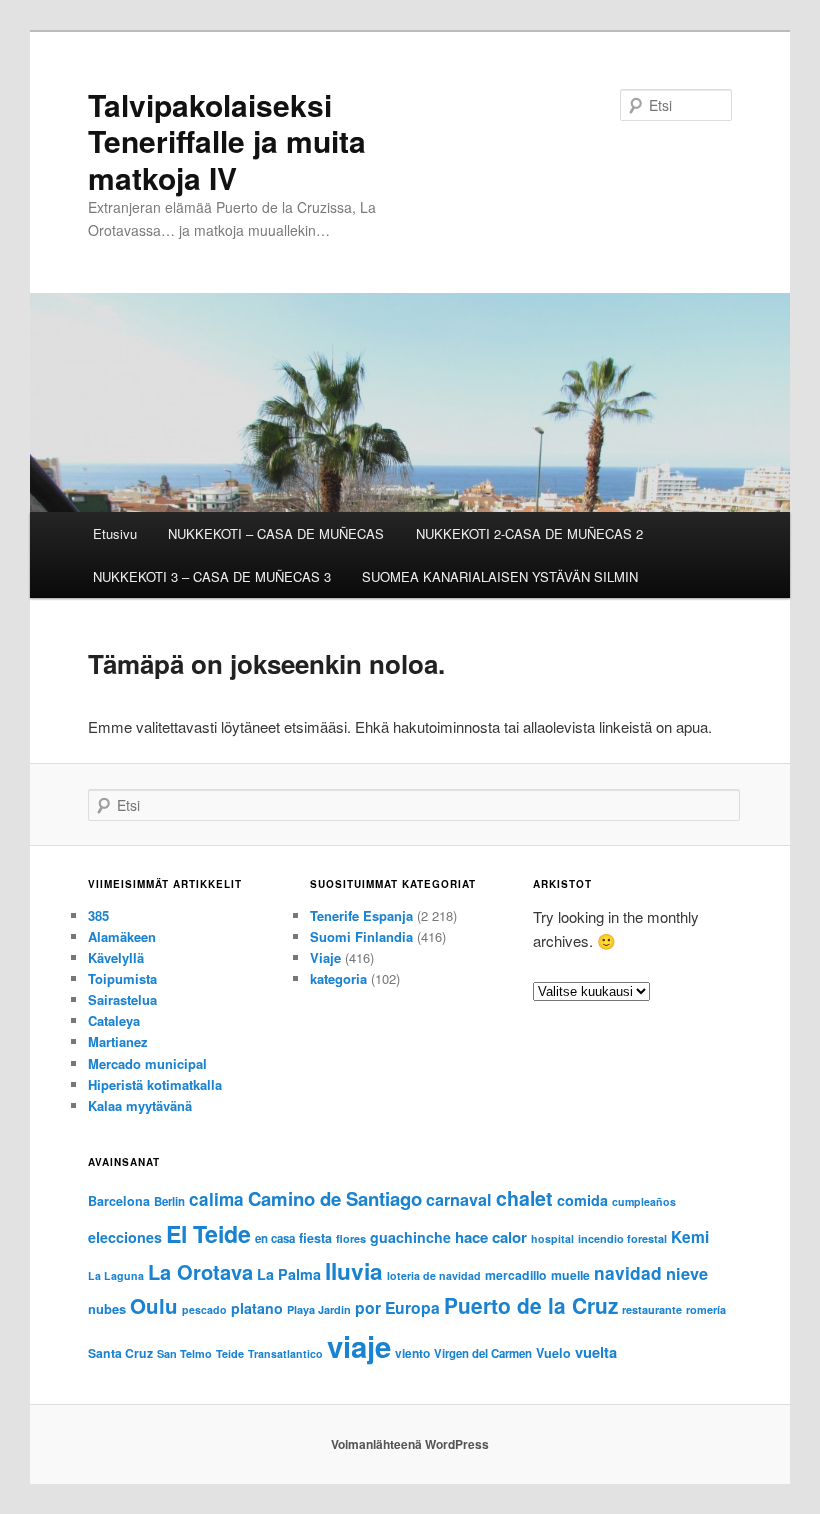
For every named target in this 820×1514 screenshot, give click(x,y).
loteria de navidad (434, 1275)
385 (98, 915)
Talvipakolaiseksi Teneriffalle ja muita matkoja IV (227, 141)
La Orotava (200, 1271)
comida (582, 1200)
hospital (552, 1238)
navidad (628, 1273)
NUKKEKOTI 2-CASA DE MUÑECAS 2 (529, 533)
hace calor (491, 1237)
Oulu (154, 1305)
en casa (275, 1238)
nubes (107, 1308)
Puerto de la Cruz (531, 1305)
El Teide (208, 1233)
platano (257, 1308)
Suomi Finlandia (361, 936)
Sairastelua (122, 999)
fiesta (315, 1238)
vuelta (596, 1352)
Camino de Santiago (335, 1198)
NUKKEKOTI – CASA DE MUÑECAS (276, 533)
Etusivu (115, 533)
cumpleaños (644, 1201)
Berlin (169, 1201)
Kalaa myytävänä (140, 1105)
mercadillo (516, 1275)
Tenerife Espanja (361, 915)
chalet (524, 1198)
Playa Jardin (319, 1309)
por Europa (397, 1307)
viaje (359, 1346)
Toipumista (122, 978)
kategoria (338, 978)
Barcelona (119, 1201)
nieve (687, 1273)
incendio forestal (622, 1238)
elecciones (125, 1237)
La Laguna (116, 1275)
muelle (570, 1275)
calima (216, 1199)
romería (706, 1309)
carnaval (459, 1199)
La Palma (289, 1274)
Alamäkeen (122, 936)
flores (351, 1238)
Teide (230, 1353)
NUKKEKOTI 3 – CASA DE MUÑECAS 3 (212, 576)
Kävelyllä (116, 957)
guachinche (410, 1237)
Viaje (325, 957)
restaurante (652, 1309)
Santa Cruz (120, 1353)
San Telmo (184, 1353)
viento (412, 1353)
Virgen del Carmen (483, 1353)
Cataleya (114, 1020)
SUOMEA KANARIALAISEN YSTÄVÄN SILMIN (500, 576)
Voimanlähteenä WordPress (410, 1444)
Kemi (690, 1237)
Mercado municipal (147, 1063)
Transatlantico (285, 1353)
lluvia (354, 1270)
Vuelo (553, 1353)
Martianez (118, 1041)
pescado (204, 1309)
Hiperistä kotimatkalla (155, 1084)
